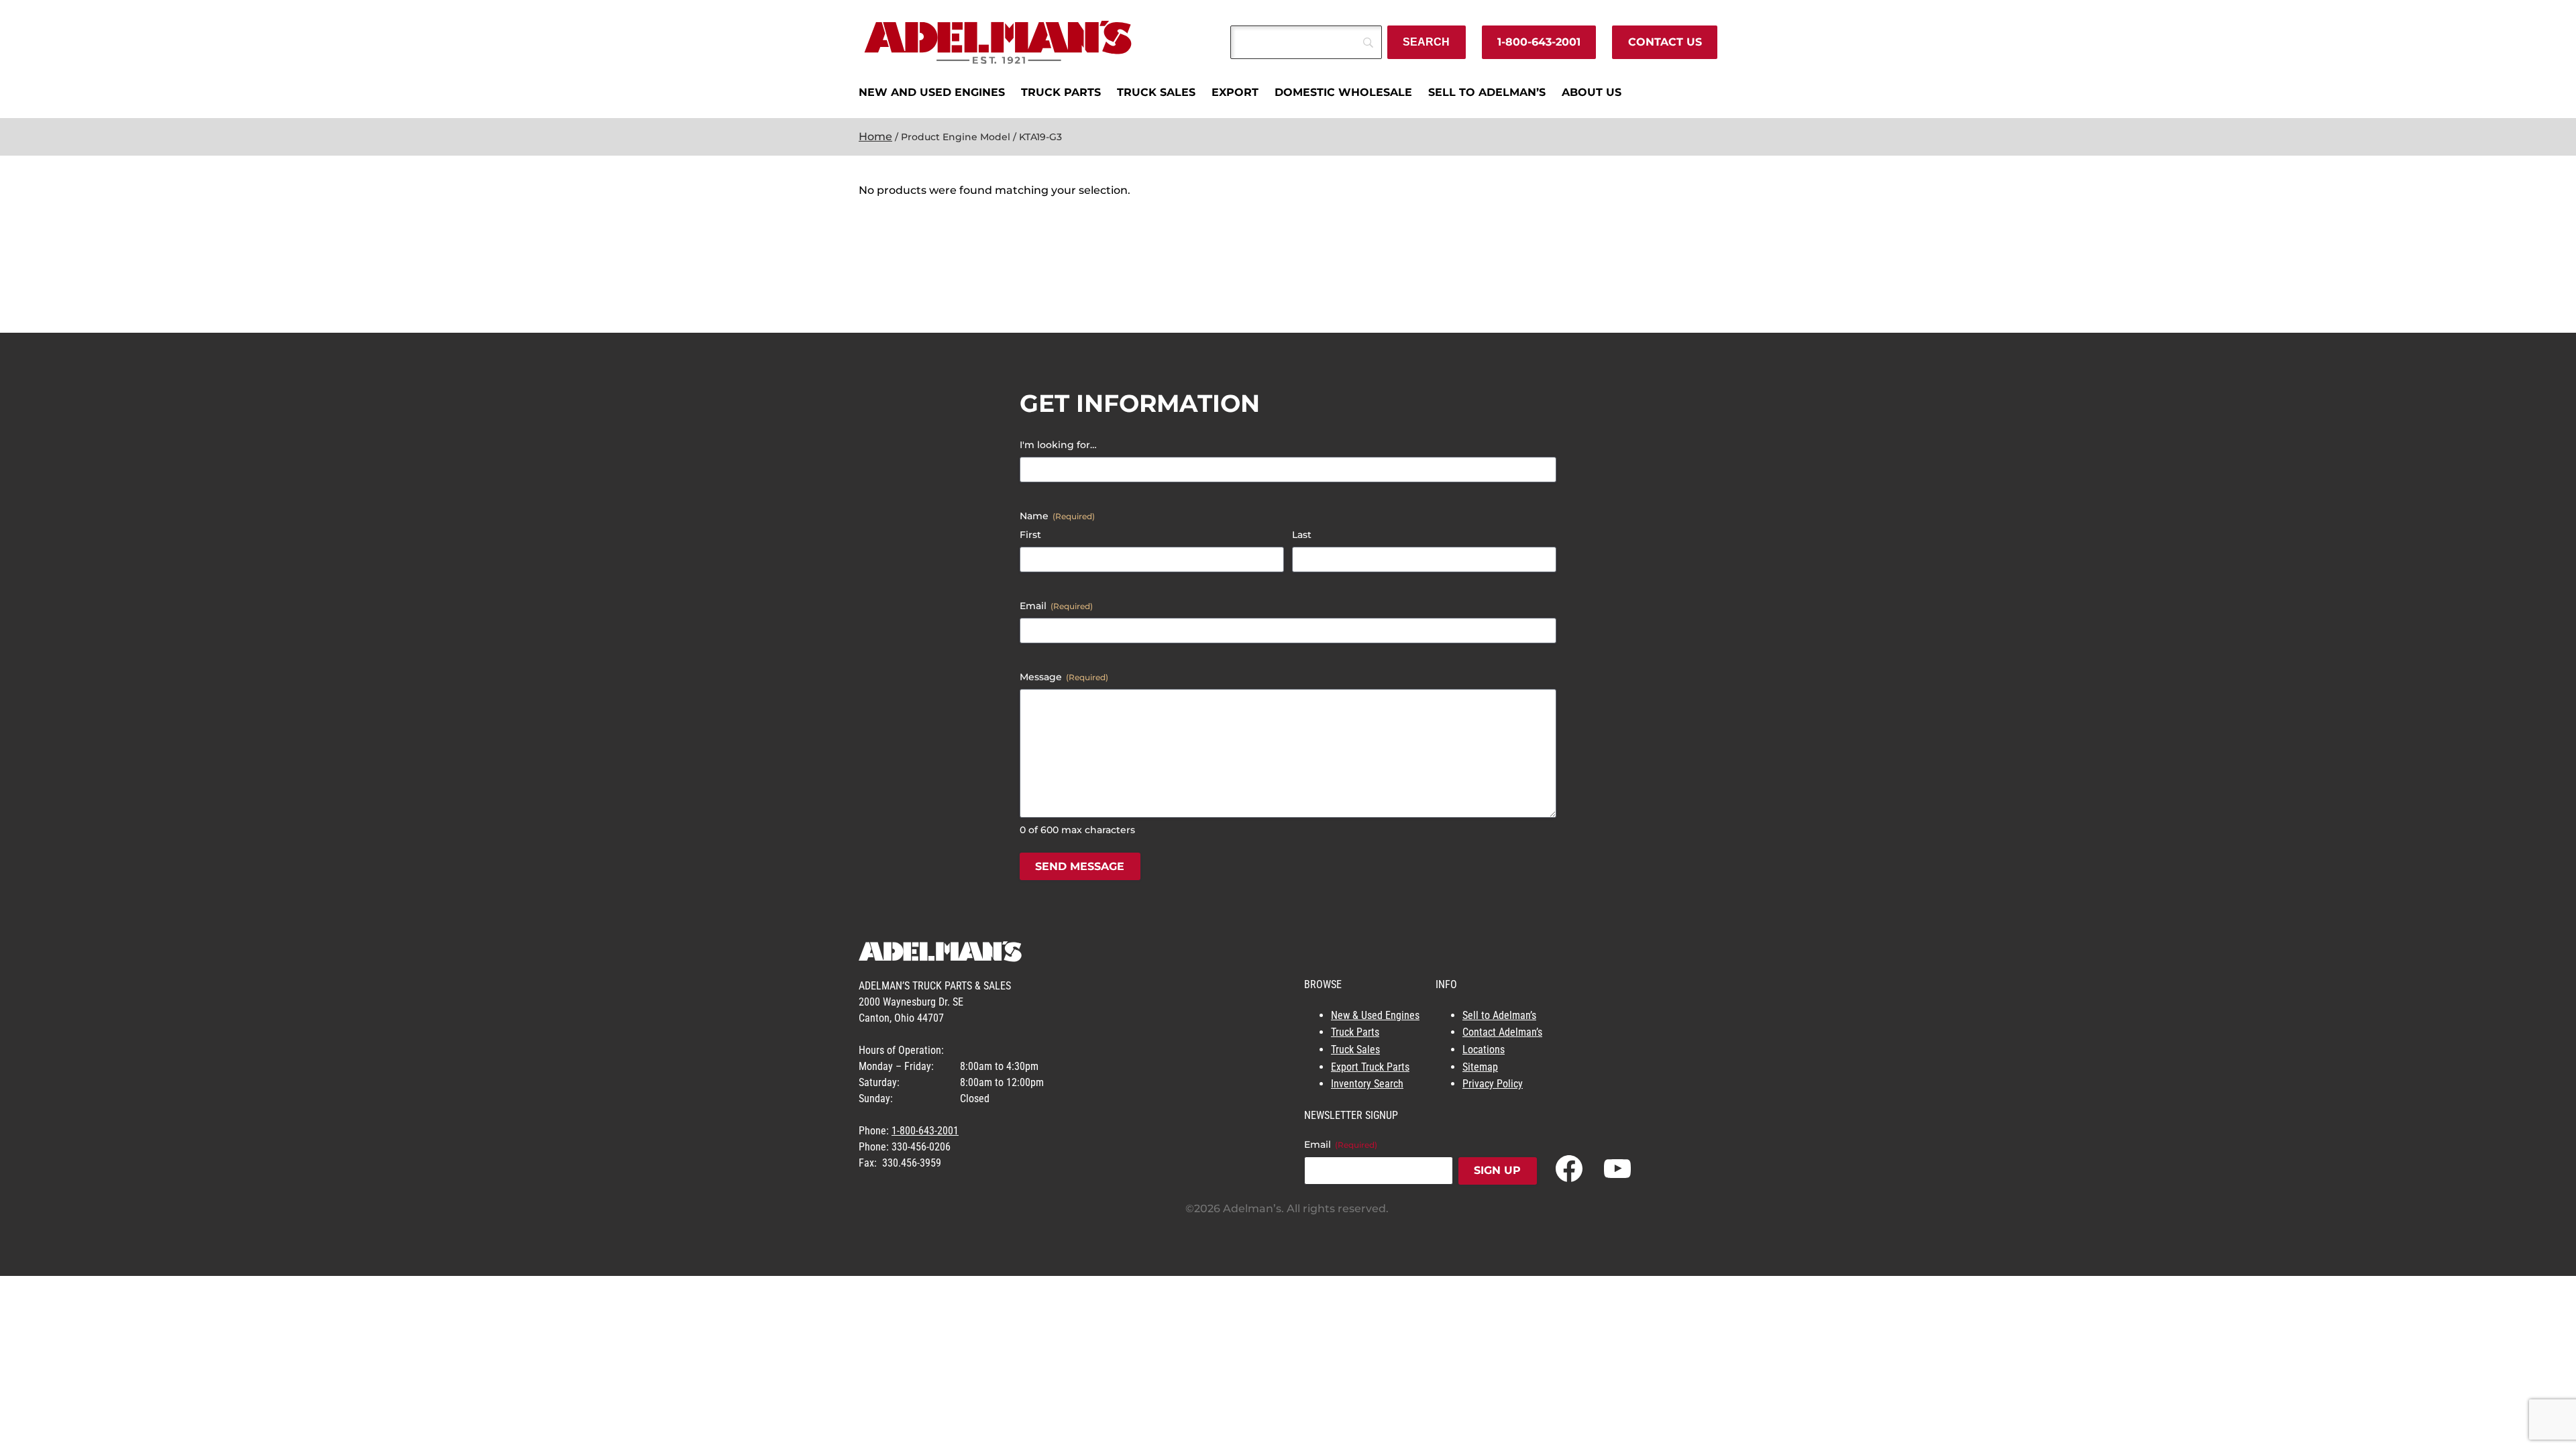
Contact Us (1665, 42)
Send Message (1080, 866)
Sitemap (1480, 1067)
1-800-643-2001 (1539, 42)
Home (875, 137)
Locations (1484, 1050)
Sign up (1497, 1170)
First (1030, 535)
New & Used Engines (1375, 1015)
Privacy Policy (1493, 1084)
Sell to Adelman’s (1499, 1015)
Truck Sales (1355, 1050)
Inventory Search (1367, 1084)
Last (1302, 535)
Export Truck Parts (1370, 1067)
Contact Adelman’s (1502, 1032)
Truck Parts (1355, 1032)
